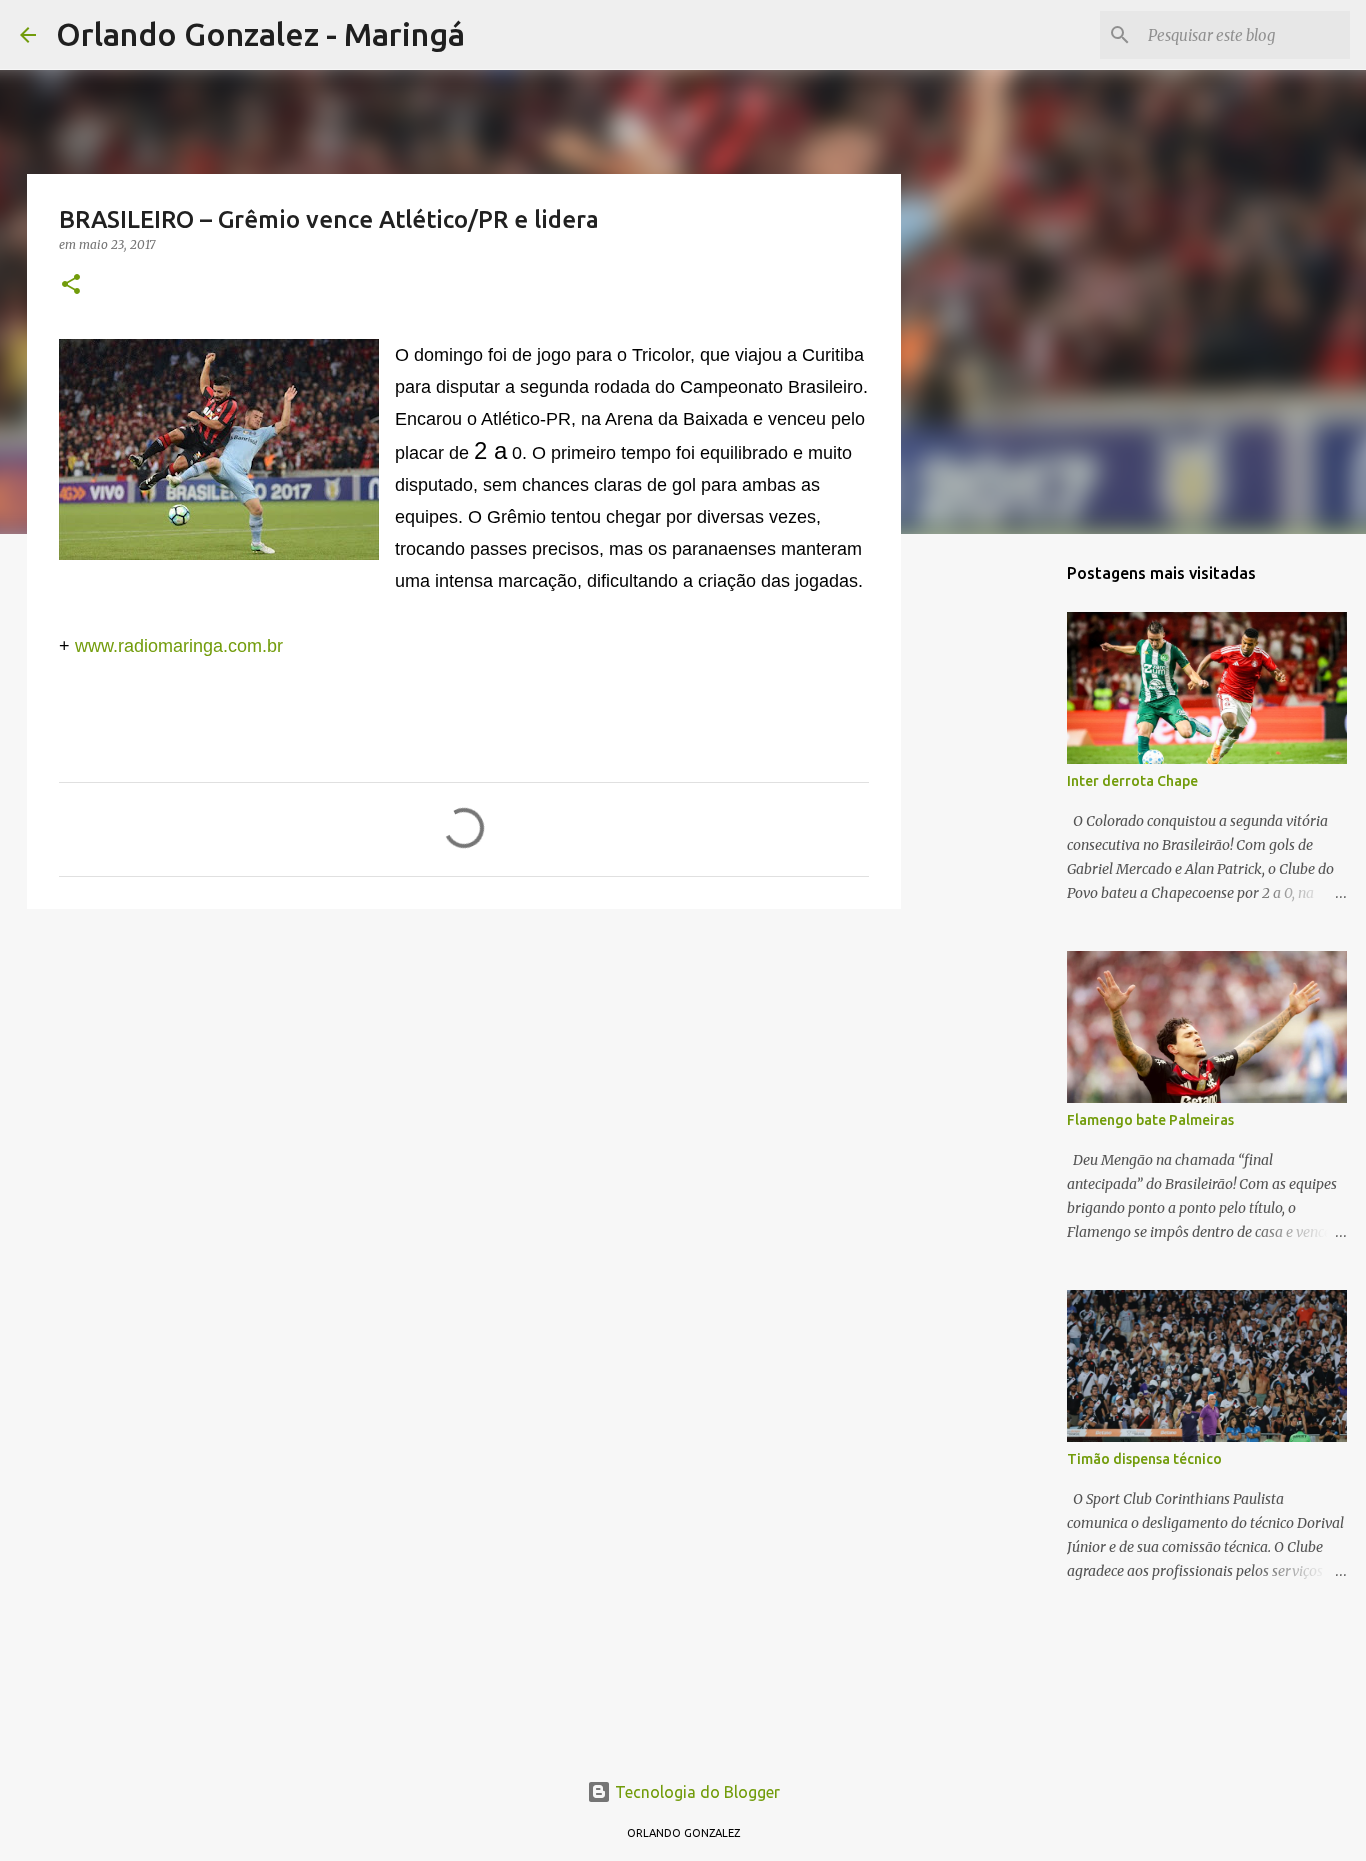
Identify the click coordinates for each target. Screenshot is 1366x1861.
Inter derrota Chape (1132, 781)
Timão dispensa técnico (1144, 1459)
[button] (71, 285)
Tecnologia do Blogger (695, 1792)
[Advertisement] (464, 1079)
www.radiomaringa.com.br (179, 646)
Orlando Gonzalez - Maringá (260, 34)
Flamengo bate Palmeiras (1150, 1120)
